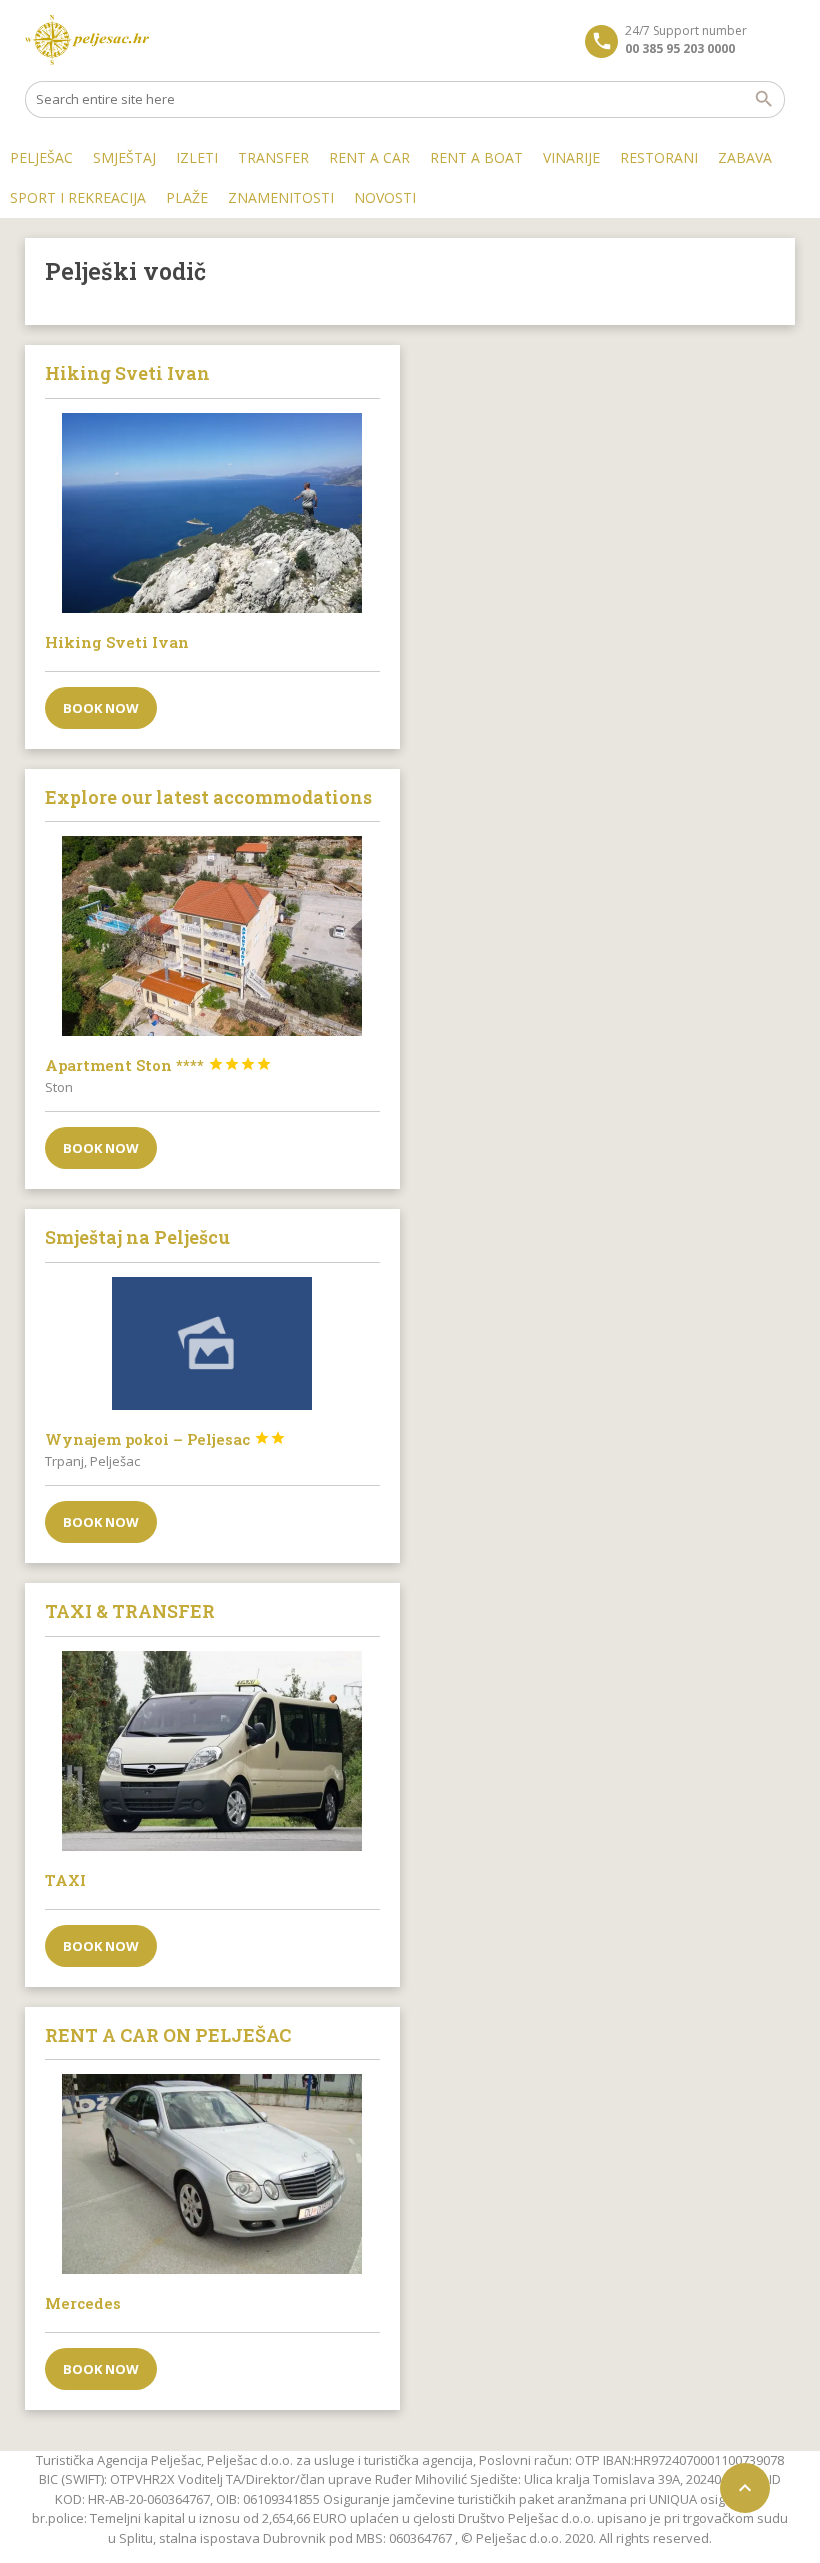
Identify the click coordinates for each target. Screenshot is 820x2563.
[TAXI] (212, 1751)
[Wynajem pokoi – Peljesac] (212, 1343)
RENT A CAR (369, 157)
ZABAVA (745, 157)
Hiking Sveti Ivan (117, 642)
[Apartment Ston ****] (212, 936)
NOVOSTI (385, 197)
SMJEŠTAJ (124, 157)
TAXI (65, 1880)
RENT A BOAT (476, 157)
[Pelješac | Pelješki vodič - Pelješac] (87, 40)
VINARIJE (571, 157)
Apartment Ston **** (158, 1065)
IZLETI (197, 157)
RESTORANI (659, 157)
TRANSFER (273, 157)
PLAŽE (187, 197)
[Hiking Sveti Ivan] (212, 513)
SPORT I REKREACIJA (78, 197)
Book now (101, 708)
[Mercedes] (212, 2174)
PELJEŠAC (41, 157)
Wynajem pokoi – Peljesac (165, 1439)
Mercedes (83, 2303)
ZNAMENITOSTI (281, 197)
